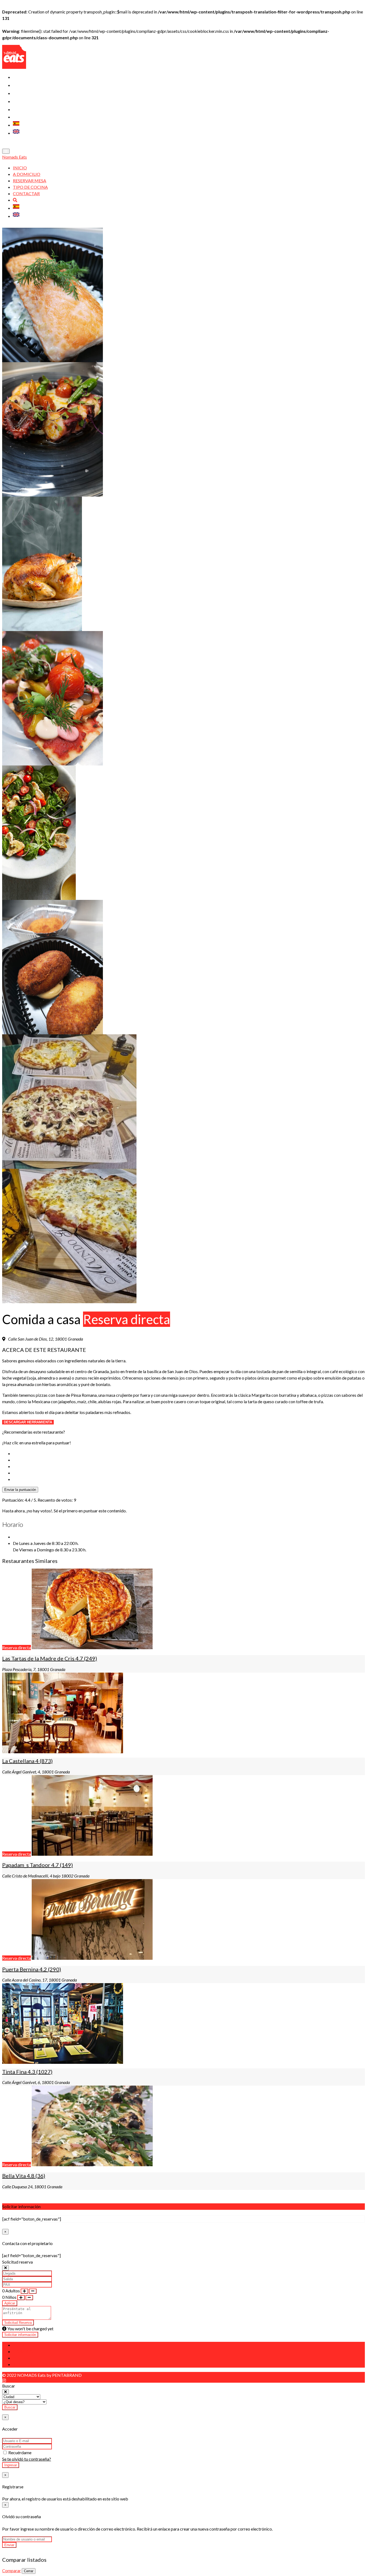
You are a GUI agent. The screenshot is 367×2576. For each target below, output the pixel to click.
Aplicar (10, 2303)
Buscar (10, 2407)
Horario (23, 2351)
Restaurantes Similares (42, 2364)
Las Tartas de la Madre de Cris (50, 1658)
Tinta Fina (27, 2072)
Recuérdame (19, 2452)
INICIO (19, 77)
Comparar (12, 2570)
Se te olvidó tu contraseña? (27, 2459)
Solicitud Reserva (18, 2323)
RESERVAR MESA (30, 94)
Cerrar (29, 2571)
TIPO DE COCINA (30, 102)
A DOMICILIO (26, 85)
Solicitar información (20, 2335)
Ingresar (11, 2465)
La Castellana (27, 1761)
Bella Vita (24, 2176)
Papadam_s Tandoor (37, 1865)
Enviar (9, 2545)
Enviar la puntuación (20, 1490)
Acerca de (25, 2345)
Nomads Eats (15, 157)
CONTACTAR (25, 110)
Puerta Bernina (32, 1969)
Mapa (19, 2358)
